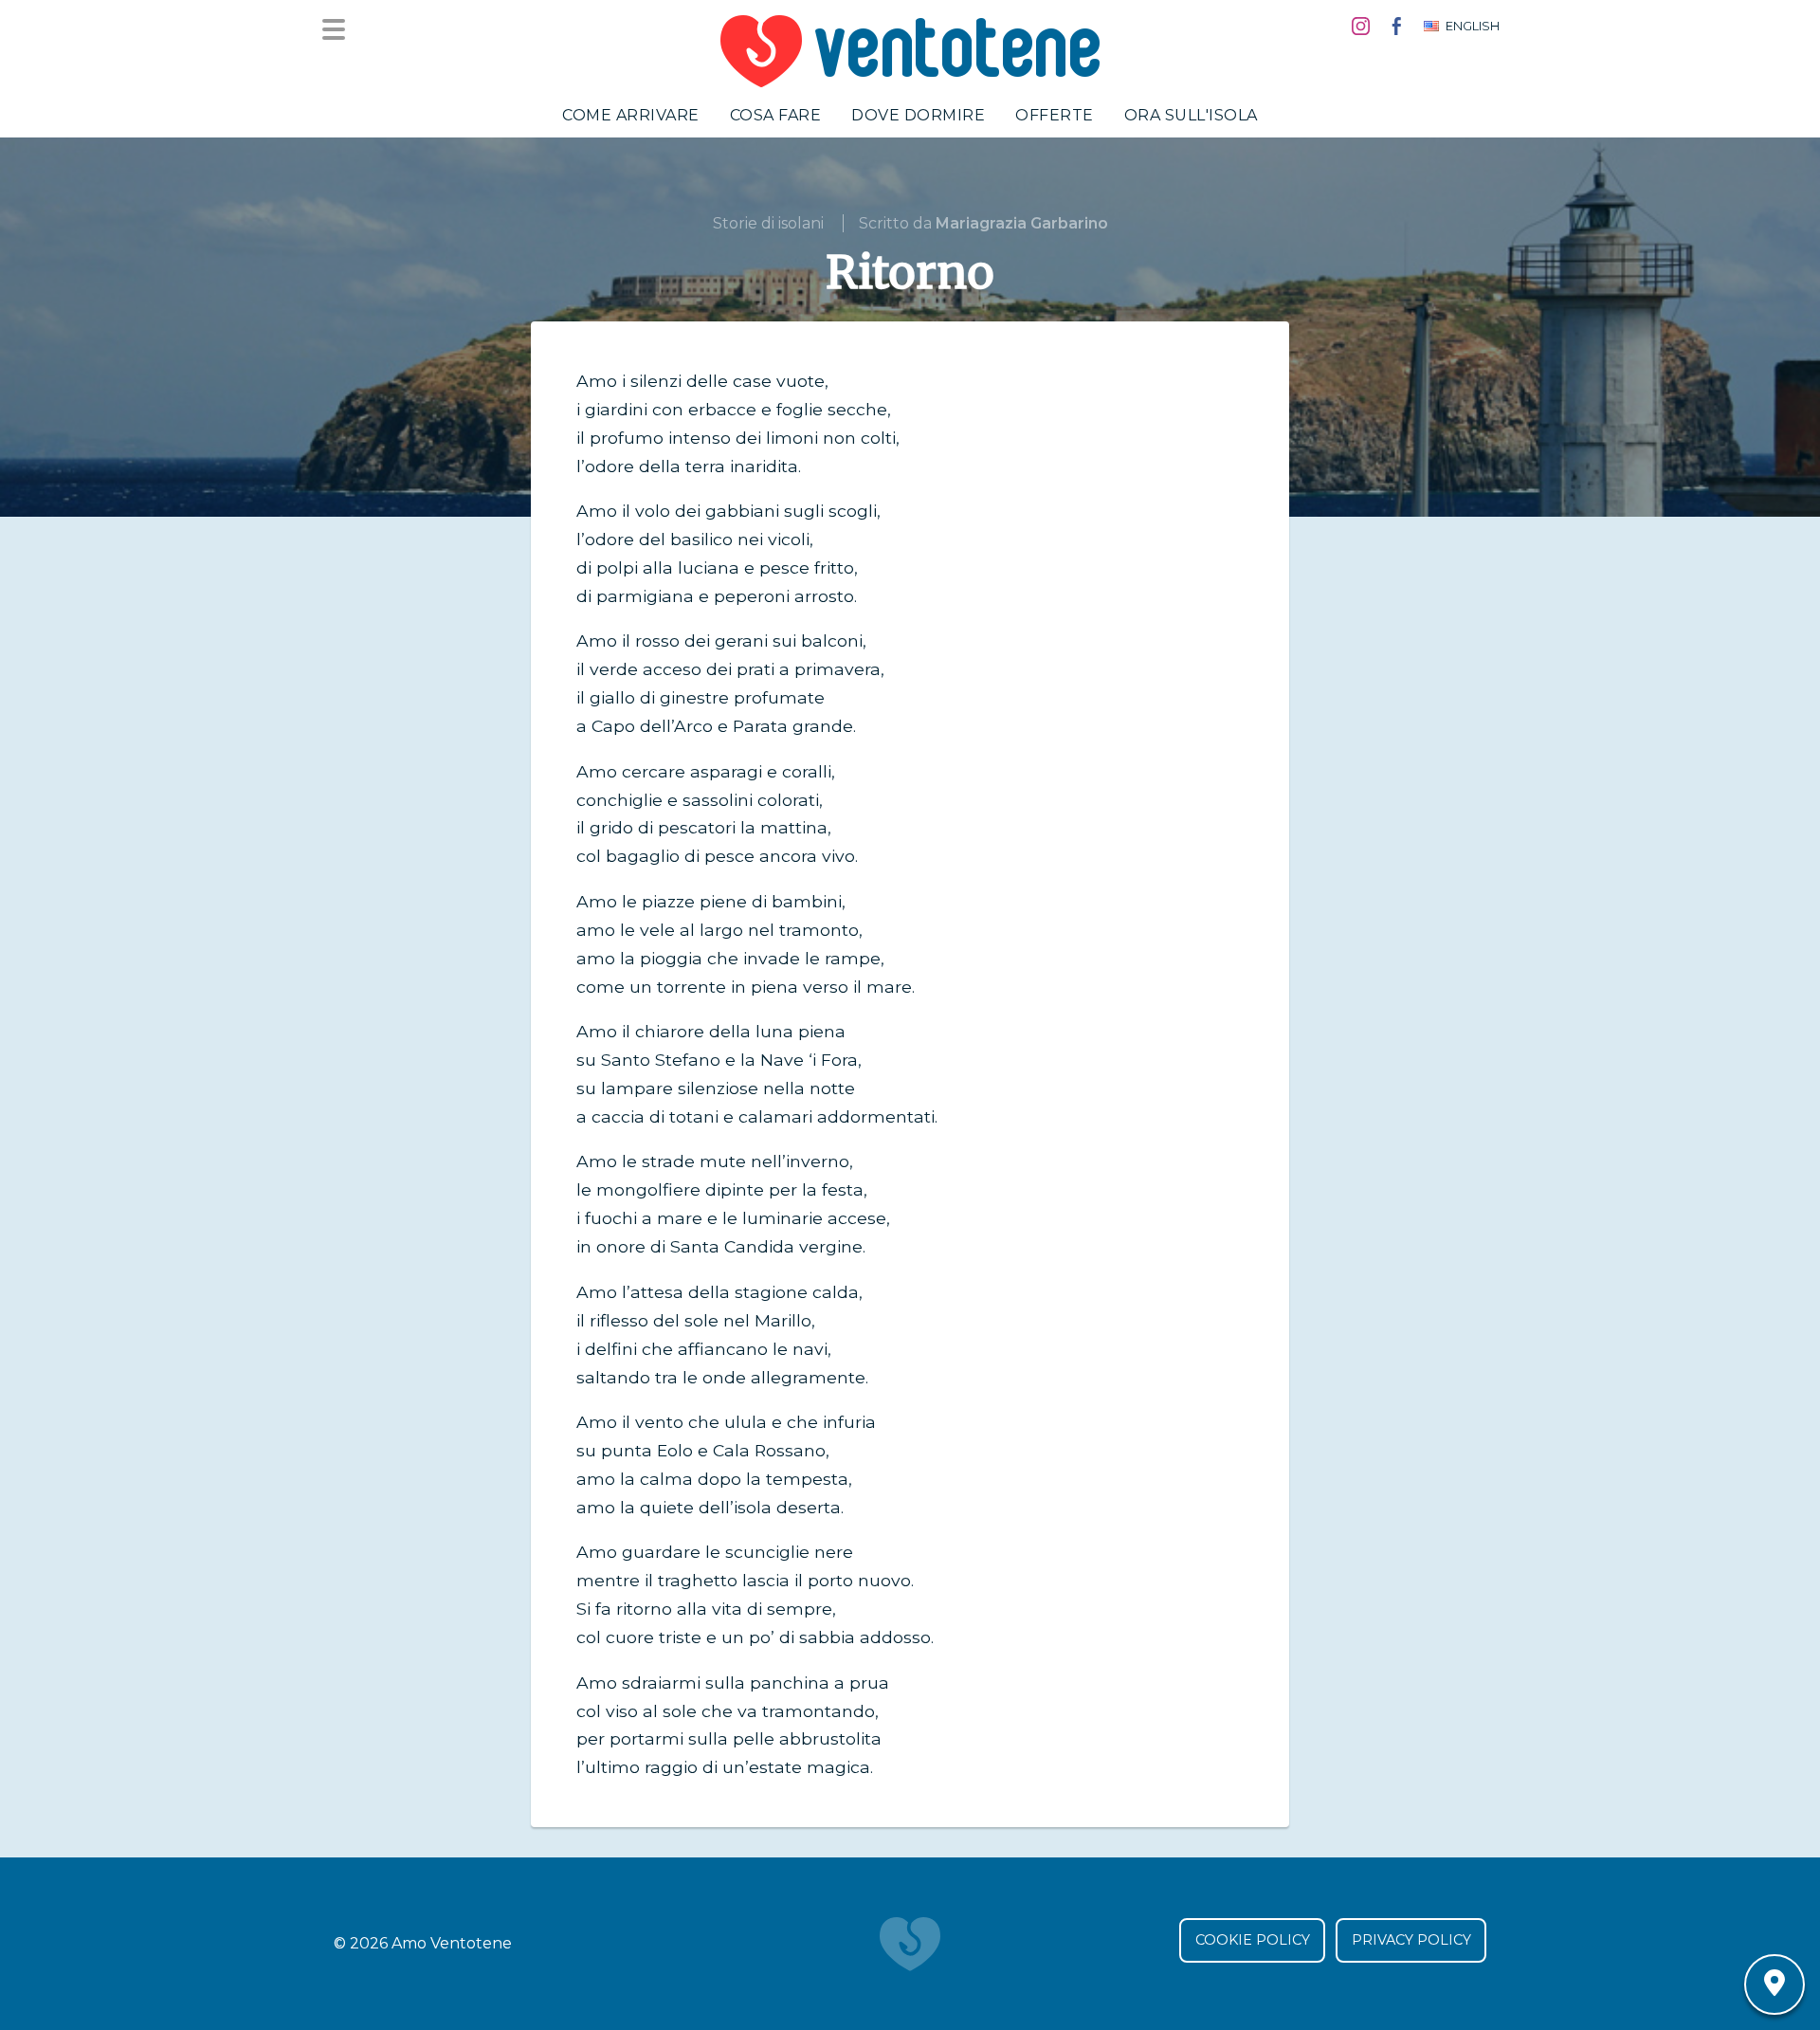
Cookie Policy (1253, 1940)
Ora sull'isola (1191, 115)
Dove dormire (918, 115)
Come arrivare (631, 115)
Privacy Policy (1411, 1940)
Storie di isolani (768, 223)
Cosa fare (776, 115)
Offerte (1055, 115)
